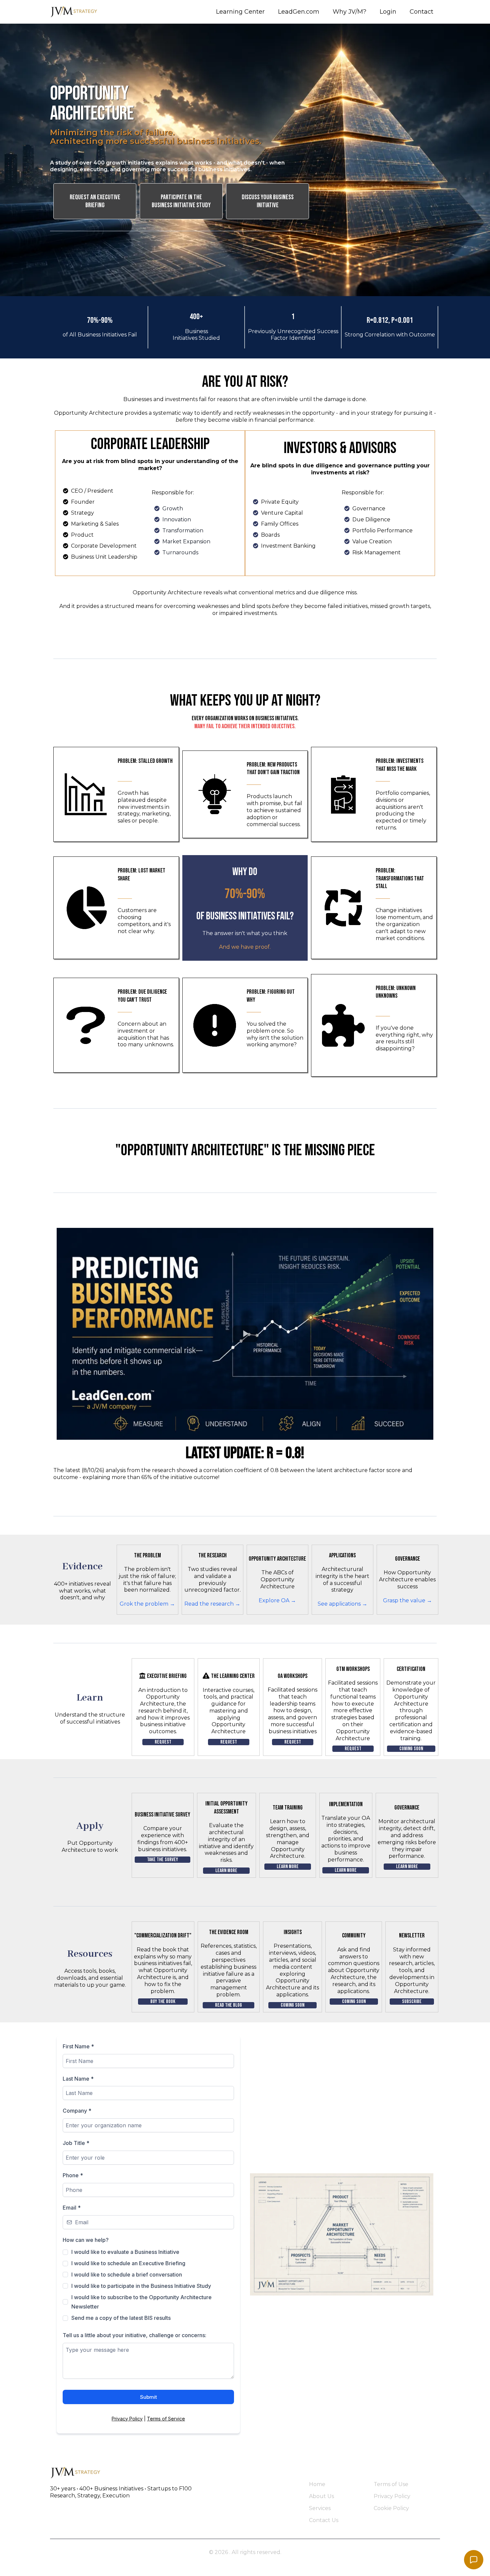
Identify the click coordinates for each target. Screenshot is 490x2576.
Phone (73, 2175)
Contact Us (324, 2520)
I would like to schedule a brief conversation (127, 2275)
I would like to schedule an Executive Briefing (128, 2263)
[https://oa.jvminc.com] (75, 12)
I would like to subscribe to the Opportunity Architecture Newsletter (141, 2302)
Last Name (78, 2079)
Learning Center (240, 12)
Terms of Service (166, 2419)
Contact (421, 12)
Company (77, 2111)
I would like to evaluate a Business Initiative (125, 2252)
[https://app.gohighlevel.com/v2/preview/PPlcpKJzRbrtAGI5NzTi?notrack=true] (173, 2473)
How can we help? (86, 2240)
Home (317, 2484)
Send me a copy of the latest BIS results (121, 2318)
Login (388, 12)
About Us (321, 2496)
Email (72, 2208)
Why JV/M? (349, 12)
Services (320, 2508)
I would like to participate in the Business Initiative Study (141, 2286)
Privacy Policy (127, 2419)
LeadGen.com (299, 12)
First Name (78, 2046)
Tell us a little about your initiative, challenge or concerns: (134, 2335)
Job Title (76, 2143)
